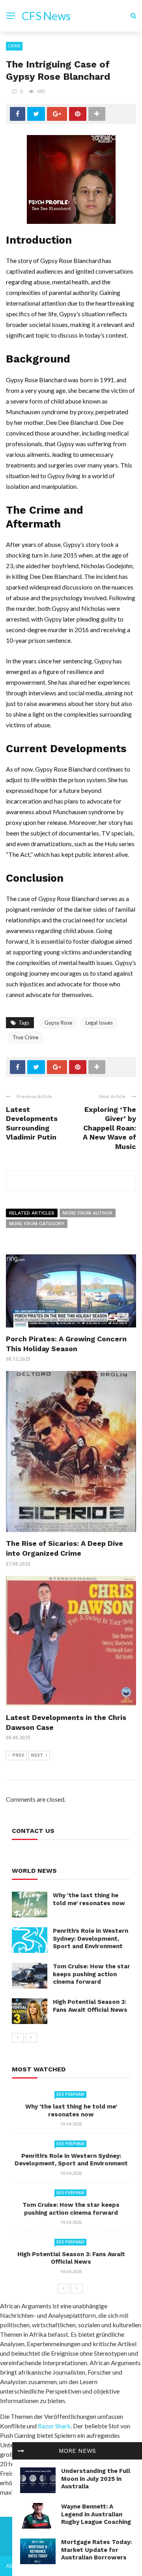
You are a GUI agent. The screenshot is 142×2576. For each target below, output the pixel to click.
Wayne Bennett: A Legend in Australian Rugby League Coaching (96, 2514)
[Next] (31, 2038)
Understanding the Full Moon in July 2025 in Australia (96, 2479)
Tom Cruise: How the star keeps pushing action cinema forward (92, 1974)
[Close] (21, 2451)
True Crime (25, 1037)
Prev (18, 1755)
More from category (37, 1224)
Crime (14, 46)
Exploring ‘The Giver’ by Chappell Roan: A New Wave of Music (109, 1128)
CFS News (46, 16)
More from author (88, 1213)
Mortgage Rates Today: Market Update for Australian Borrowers (96, 2550)
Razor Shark (54, 2426)
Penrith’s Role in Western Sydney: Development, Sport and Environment (91, 1939)
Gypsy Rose (58, 1023)
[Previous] (18, 2038)
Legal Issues (99, 1023)
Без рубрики (70, 2094)
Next (37, 1755)
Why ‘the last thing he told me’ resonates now (89, 1899)
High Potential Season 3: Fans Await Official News (90, 2006)
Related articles (32, 1213)
